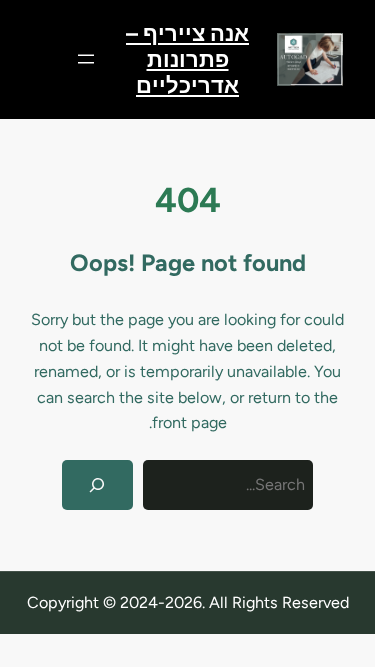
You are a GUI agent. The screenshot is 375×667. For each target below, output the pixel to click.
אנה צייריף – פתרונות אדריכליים (187, 59)
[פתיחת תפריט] (86, 59)
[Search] (97, 485)
